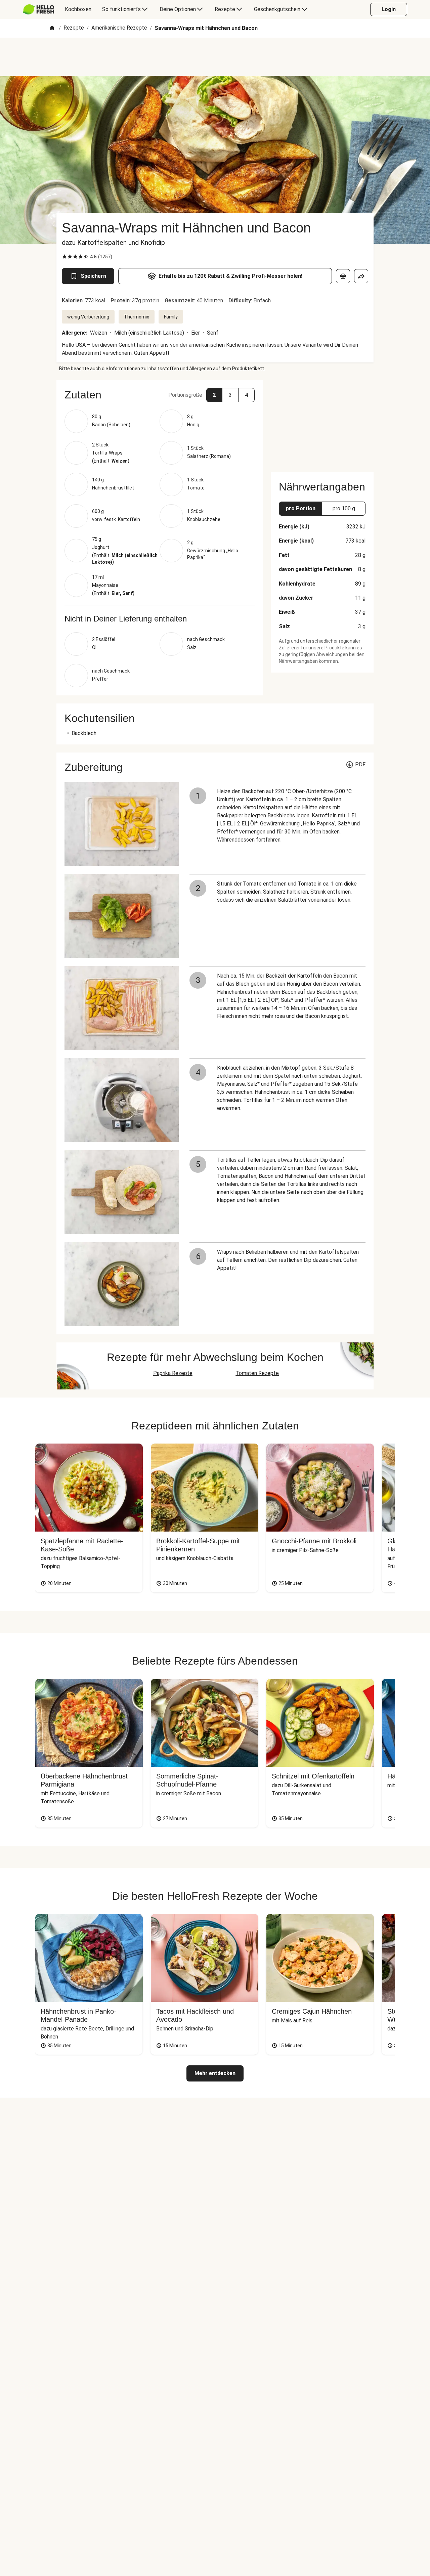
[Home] (52, 28)
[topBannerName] (215, 57)
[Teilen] (361, 276)
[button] (160, 395)
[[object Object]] (343, 276)
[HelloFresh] (38, 9)
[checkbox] (64, 257)
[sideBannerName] (322, 422)
